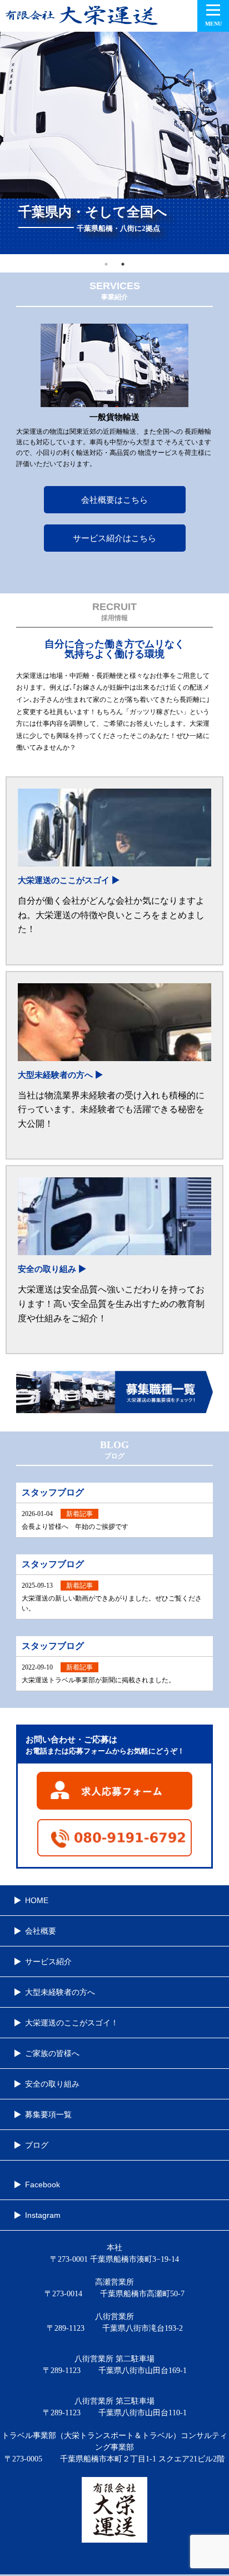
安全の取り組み (52, 2084)
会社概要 (41, 1931)
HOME (37, 1900)
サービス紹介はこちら (114, 538)
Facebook (43, 2184)
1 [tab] (106, 264)
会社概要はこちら (114, 500)
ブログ (37, 2145)
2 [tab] (123, 264)
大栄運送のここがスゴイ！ (72, 2023)
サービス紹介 (48, 1961)
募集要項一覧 (48, 2114)
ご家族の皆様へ (52, 2053)
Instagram (43, 2215)
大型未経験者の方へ (60, 1992)
